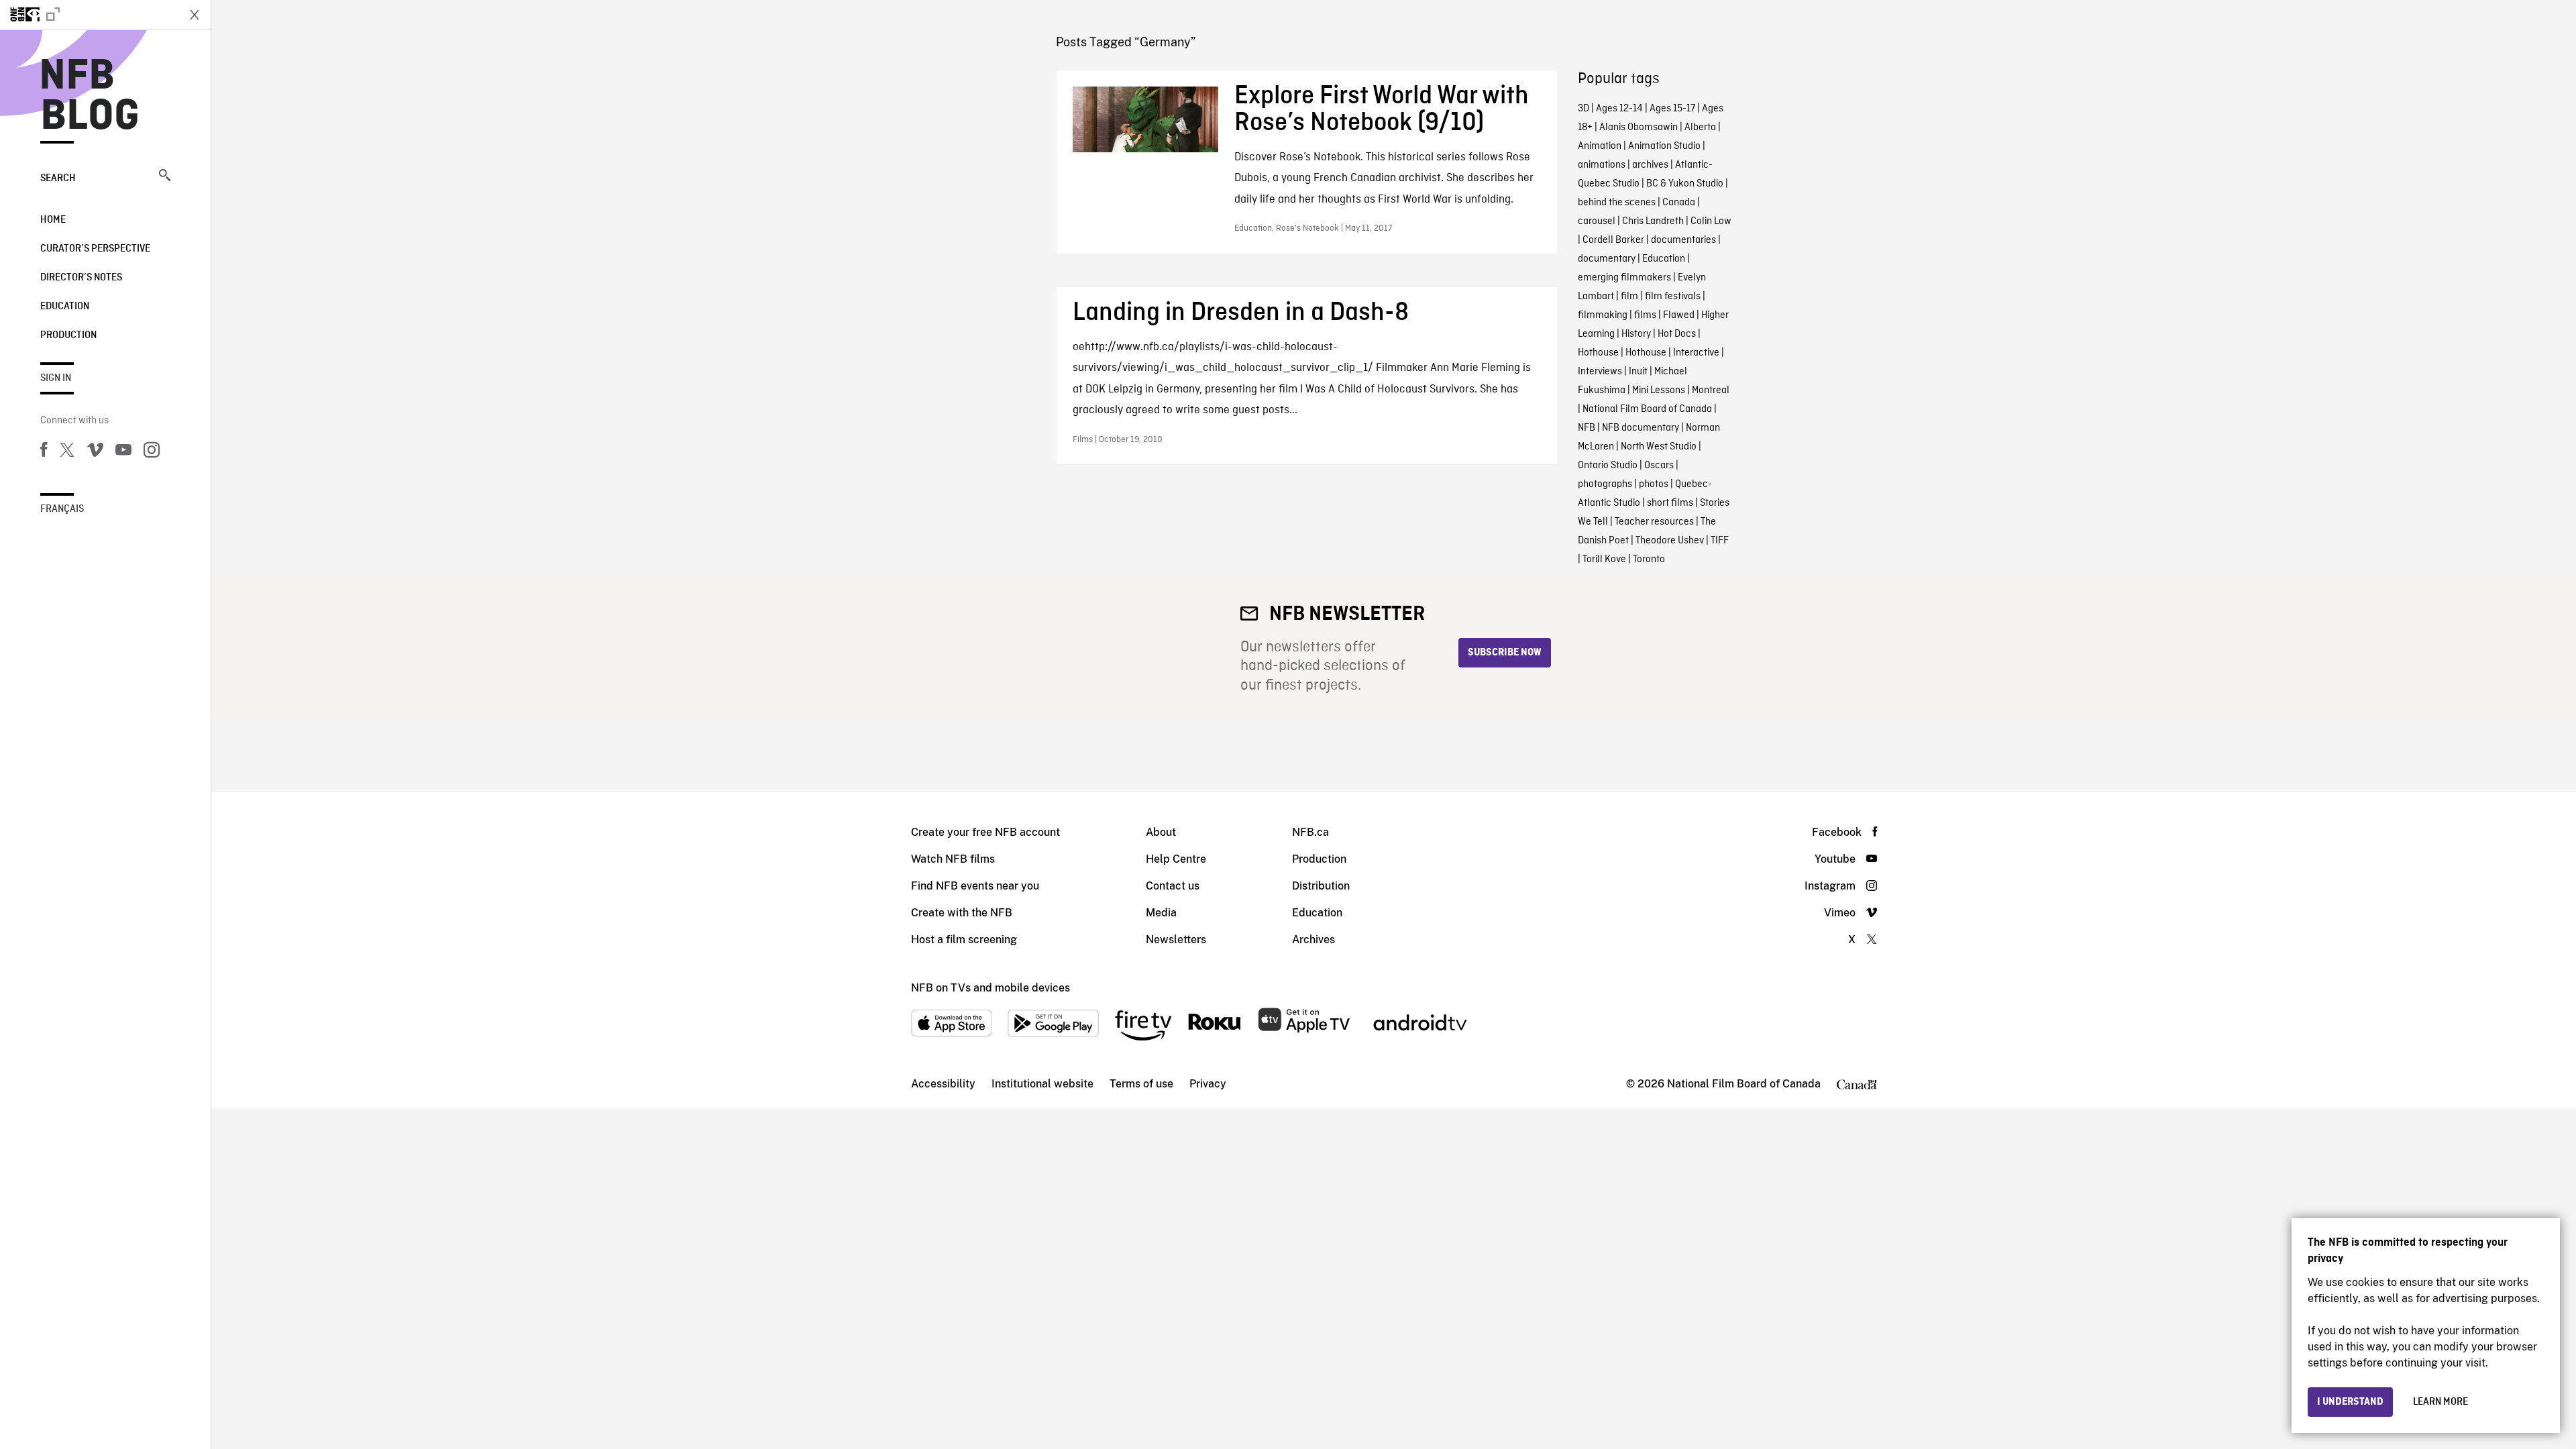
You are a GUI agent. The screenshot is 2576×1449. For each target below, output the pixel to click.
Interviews (1600, 372)
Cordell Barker (1613, 240)
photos (1654, 484)
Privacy (1208, 1084)
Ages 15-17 (1672, 109)
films (1645, 315)
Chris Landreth (1653, 221)
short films (1670, 503)
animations (1602, 165)
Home (53, 220)
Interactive (1696, 353)
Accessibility (943, 1084)
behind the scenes (1617, 203)
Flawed (1679, 315)
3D (1584, 109)
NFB (1587, 428)
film (1629, 297)
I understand (2350, 1402)
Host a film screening (964, 940)
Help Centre (1176, 859)
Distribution (1321, 886)
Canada (1679, 203)
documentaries (1683, 240)
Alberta (1700, 127)
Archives (1313, 940)
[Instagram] (152, 452)
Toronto (1649, 559)
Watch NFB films (953, 859)
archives (1650, 165)
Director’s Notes (81, 278)
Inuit (1638, 372)
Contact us (1173, 886)
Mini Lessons (1659, 390)
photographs (1605, 484)
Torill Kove (1604, 559)
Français (62, 509)
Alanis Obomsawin (1639, 127)
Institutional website (1042, 1084)
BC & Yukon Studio (1685, 184)
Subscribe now (1505, 653)
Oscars (1659, 466)
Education (65, 307)
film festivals (1673, 297)
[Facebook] (44, 452)
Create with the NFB (962, 913)
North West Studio (1659, 447)
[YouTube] (123, 452)
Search (58, 178)
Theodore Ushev (1670, 541)
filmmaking (1603, 315)
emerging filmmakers (1624, 278)
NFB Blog (90, 97)
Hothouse (1598, 353)
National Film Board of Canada (1647, 409)
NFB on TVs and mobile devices (990, 988)
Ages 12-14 (1619, 109)
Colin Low (1711, 221)
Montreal (1711, 390)
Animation (1600, 146)
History (1636, 334)
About (1161, 832)
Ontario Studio (1608, 466)
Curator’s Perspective (95, 249)
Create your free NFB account (985, 832)
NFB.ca (1310, 832)
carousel (1597, 221)
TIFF (1720, 541)
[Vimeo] (95, 452)
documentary (1607, 259)
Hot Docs (1677, 334)
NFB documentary (1641, 428)
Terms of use (1141, 1084)
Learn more (2440, 1402)
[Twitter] (67, 452)
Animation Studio (1664, 146)
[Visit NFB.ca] (89, 15)
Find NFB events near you (975, 886)
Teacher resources (1654, 522)
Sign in (56, 378)
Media (1161, 913)
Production (68, 335)
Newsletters (1176, 940)
